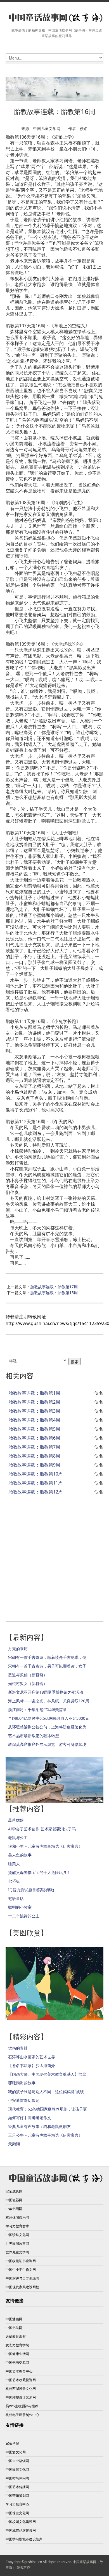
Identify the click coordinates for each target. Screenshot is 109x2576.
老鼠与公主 (18, 1838)
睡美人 (14, 1864)
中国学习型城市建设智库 (24, 2539)
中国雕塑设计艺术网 (21, 2397)
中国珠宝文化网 (17, 2513)
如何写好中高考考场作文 (30, 2118)
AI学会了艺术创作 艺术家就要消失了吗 (42, 1829)
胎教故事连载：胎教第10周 (35, 1474)
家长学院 (12, 2443)
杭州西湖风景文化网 (21, 2389)
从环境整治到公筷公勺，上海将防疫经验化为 (47, 1727)
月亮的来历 (18, 1649)
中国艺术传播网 (17, 2487)
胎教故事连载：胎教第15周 (54, 1293)
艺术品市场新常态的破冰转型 (34, 1736)
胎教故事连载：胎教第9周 (34, 1465)
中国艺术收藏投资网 (21, 2380)
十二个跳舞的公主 (24, 1916)
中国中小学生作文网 (21, 2270)
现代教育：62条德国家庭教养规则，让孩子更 (48, 2109)
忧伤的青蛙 (18, 2048)
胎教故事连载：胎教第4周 (34, 1420)
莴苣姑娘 (16, 1820)
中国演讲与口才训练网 (22, 2278)
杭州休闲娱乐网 (17, 2217)
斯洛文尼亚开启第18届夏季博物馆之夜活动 (46, 1692)
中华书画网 (14, 2209)
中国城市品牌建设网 (21, 2530)
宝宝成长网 (14, 2191)
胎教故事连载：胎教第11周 (35, 1483)
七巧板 (14, 1881)
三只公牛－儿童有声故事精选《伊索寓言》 (45, 2135)
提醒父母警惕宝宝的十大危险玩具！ (39, 1872)
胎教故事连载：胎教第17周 (54, 1287)
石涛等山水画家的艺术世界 (32, 2057)
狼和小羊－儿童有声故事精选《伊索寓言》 (45, 1846)
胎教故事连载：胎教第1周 (34, 1393)
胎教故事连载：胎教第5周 (34, 1429)
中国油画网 (14, 2319)
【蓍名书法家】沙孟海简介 (32, 2065)
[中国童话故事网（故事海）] (54, 18)
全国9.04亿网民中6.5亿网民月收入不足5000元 (49, 1718)
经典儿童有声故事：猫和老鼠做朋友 (39, 2126)
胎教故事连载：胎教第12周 (35, 1492)
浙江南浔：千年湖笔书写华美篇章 (37, 1710)
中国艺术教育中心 (19, 2371)
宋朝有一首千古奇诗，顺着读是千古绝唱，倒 (47, 1657)
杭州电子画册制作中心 (22, 2415)
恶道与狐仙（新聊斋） (28, 1675)
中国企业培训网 (17, 2461)
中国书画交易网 (17, 2363)
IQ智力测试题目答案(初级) (31, 1890)
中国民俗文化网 (17, 2469)
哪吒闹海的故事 (22, 2083)
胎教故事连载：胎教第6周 (34, 1438)
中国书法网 (14, 2328)
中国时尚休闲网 (17, 2478)
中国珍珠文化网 (17, 2235)
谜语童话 (16, 1898)
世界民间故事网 (17, 2243)
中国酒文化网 (16, 2452)
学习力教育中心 (17, 2504)
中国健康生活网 (17, 2354)
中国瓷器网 (14, 2200)
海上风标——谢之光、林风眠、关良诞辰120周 (49, 1701)
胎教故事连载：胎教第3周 (34, 1411)
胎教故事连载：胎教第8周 (34, 1456)
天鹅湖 (14, 2144)
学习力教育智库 (17, 2226)
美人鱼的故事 (20, 1855)
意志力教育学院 (17, 2345)
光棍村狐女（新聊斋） (28, 1683)
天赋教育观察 (16, 2336)
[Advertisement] (54, 1555)
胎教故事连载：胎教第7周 (34, 1447)
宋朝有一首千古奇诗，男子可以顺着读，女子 (47, 1666)
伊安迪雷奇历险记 (24, 2100)
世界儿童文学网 (17, 2252)
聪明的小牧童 (20, 1907)
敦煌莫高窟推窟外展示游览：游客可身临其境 (47, 1744)
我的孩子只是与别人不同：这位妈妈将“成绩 (46, 2092)
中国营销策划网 (17, 2496)
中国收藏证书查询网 (21, 2261)
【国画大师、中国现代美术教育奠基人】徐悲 (47, 2074)
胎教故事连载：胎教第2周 (34, 1402)
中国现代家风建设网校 (22, 2287)
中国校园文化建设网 (21, 2522)
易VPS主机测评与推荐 (22, 2406)
